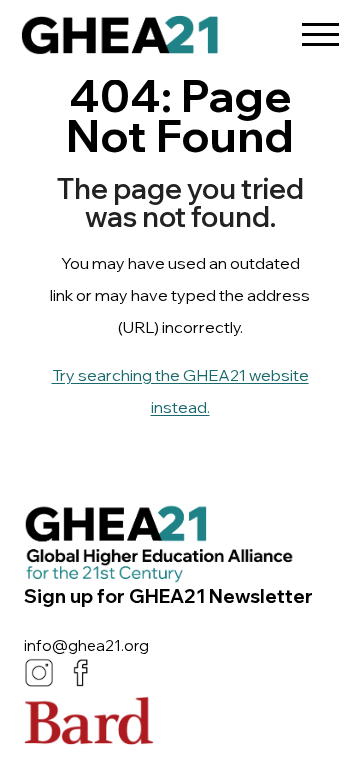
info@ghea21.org (86, 645)
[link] (120, 40)
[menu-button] (320, 27)
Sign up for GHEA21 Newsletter (168, 596)
